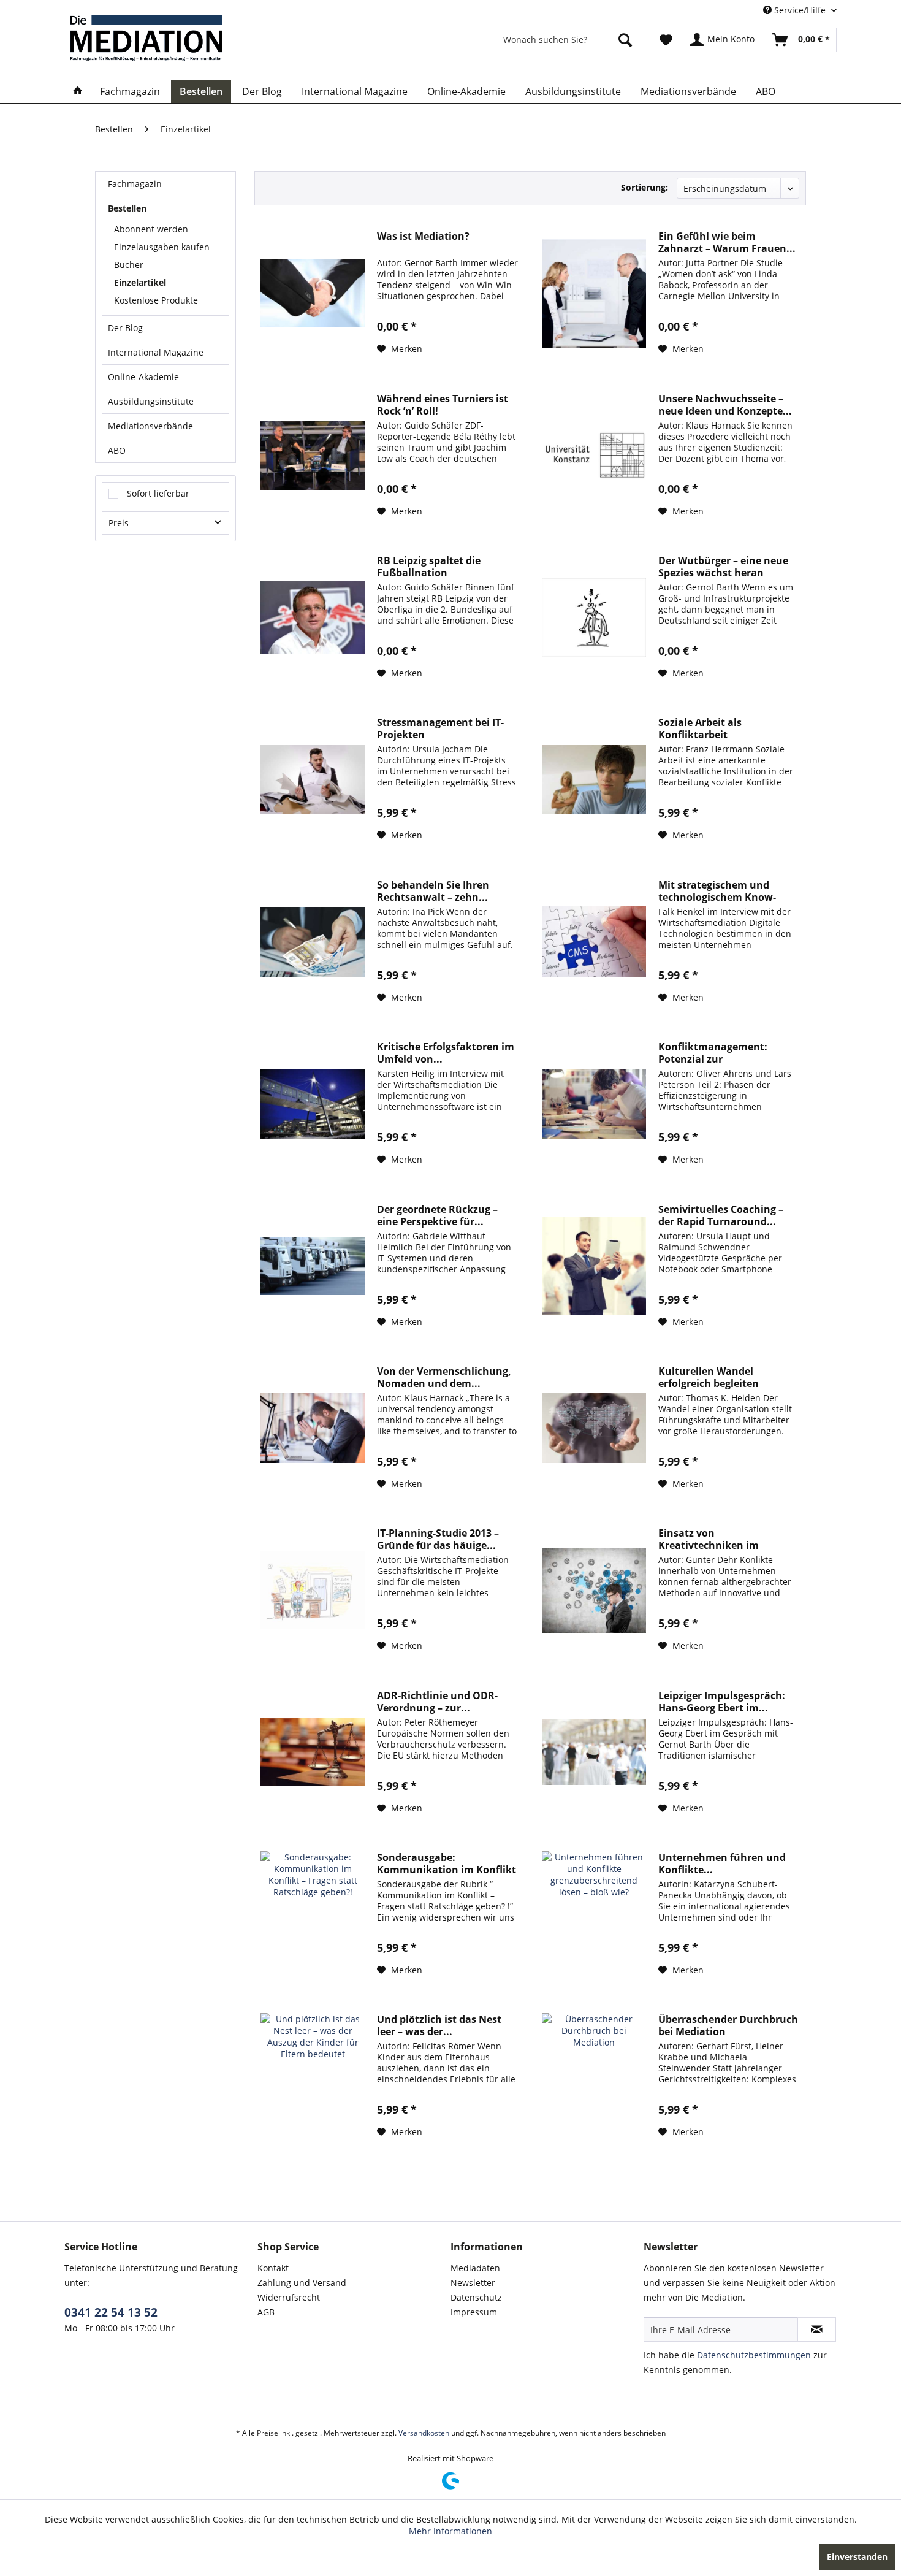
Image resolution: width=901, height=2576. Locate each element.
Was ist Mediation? (423, 236)
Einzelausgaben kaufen (162, 247)
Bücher (129, 265)
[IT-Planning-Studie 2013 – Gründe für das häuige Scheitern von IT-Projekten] (313, 1590)
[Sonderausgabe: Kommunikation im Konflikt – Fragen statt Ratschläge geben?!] (313, 1914)
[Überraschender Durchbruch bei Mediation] (594, 2076)
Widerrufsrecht (289, 2297)
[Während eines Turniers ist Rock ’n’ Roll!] (313, 456)
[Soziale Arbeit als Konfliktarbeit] (594, 779)
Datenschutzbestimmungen (754, 2355)
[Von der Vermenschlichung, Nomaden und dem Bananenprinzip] (313, 1428)
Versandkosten (424, 2433)
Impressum (474, 2312)
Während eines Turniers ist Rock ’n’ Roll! (443, 405)
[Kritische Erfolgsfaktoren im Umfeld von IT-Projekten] (313, 1104)
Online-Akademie (143, 377)
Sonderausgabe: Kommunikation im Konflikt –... (447, 1863)
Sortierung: (644, 187)
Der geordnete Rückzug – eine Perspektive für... (437, 1215)
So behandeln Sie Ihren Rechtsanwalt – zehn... (433, 891)
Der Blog (125, 328)
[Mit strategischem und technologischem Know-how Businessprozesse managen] (594, 942)
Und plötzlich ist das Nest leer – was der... (439, 2025)
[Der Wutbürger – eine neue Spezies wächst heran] (594, 617)
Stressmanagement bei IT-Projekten (440, 728)
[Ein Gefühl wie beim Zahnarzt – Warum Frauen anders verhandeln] (594, 293)
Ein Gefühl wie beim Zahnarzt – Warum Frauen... (727, 242)
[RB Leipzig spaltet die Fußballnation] (313, 617)
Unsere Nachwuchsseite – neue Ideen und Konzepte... (725, 405)
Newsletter (473, 2283)
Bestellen (127, 208)
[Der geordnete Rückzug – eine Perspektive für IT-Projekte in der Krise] (313, 1266)
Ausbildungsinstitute (151, 401)
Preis (119, 523)
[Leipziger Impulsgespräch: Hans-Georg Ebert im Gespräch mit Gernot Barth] (594, 1752)
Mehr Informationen (450, 2531)
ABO (117, 450)
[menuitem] (568, 40)
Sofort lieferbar (158, 493)
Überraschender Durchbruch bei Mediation (728, 2025)
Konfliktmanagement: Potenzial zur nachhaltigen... (713, 1053)
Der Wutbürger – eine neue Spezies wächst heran (723, 567)
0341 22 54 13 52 (111, 2312)
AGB (266, 2312)
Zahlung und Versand (302, 2283)
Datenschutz (476, 2297)
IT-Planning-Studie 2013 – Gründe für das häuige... (438, 1539)
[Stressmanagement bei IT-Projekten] (313, 779)
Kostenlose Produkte (156, 300)
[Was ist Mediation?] (313, 293)
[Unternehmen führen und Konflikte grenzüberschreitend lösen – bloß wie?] (594, 1914)
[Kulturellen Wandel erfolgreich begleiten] (594, 1428)
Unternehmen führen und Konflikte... (722, 1863)
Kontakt (273, 2268)
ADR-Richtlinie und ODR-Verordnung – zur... (437, 1702)
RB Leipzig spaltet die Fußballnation (429, 567)
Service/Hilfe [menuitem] (800, 10)
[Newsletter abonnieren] (817, 2329)
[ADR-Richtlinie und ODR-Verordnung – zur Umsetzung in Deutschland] (313, 1752)
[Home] (78, 91)
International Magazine (156, 352)
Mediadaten (475, 2268)
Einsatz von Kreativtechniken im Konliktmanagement (709, 1539)
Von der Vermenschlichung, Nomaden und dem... (444, 1377)
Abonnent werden (151, 229)
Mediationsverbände (150, 426)
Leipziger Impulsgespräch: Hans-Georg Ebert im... (722, 1702)
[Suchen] (625, 40)
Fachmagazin (135, 184)
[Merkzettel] (666, 40)
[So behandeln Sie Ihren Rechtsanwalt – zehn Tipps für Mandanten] (313, 942)
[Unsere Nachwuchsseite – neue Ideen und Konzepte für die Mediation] (594, 456)
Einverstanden (857, 2557)
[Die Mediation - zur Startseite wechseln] (146, 38)
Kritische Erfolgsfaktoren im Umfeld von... (446, 1053)
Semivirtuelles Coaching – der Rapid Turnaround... (721, 1215)
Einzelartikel (140, 282)
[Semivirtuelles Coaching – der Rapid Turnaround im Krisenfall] (594, 1266)
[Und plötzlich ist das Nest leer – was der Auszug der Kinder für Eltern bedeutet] (313, 2076)
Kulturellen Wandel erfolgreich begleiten (709, 1377)
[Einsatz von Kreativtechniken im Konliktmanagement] (594, 1590)
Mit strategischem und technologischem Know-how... (717, 891)
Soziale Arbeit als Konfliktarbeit (700, 728)
